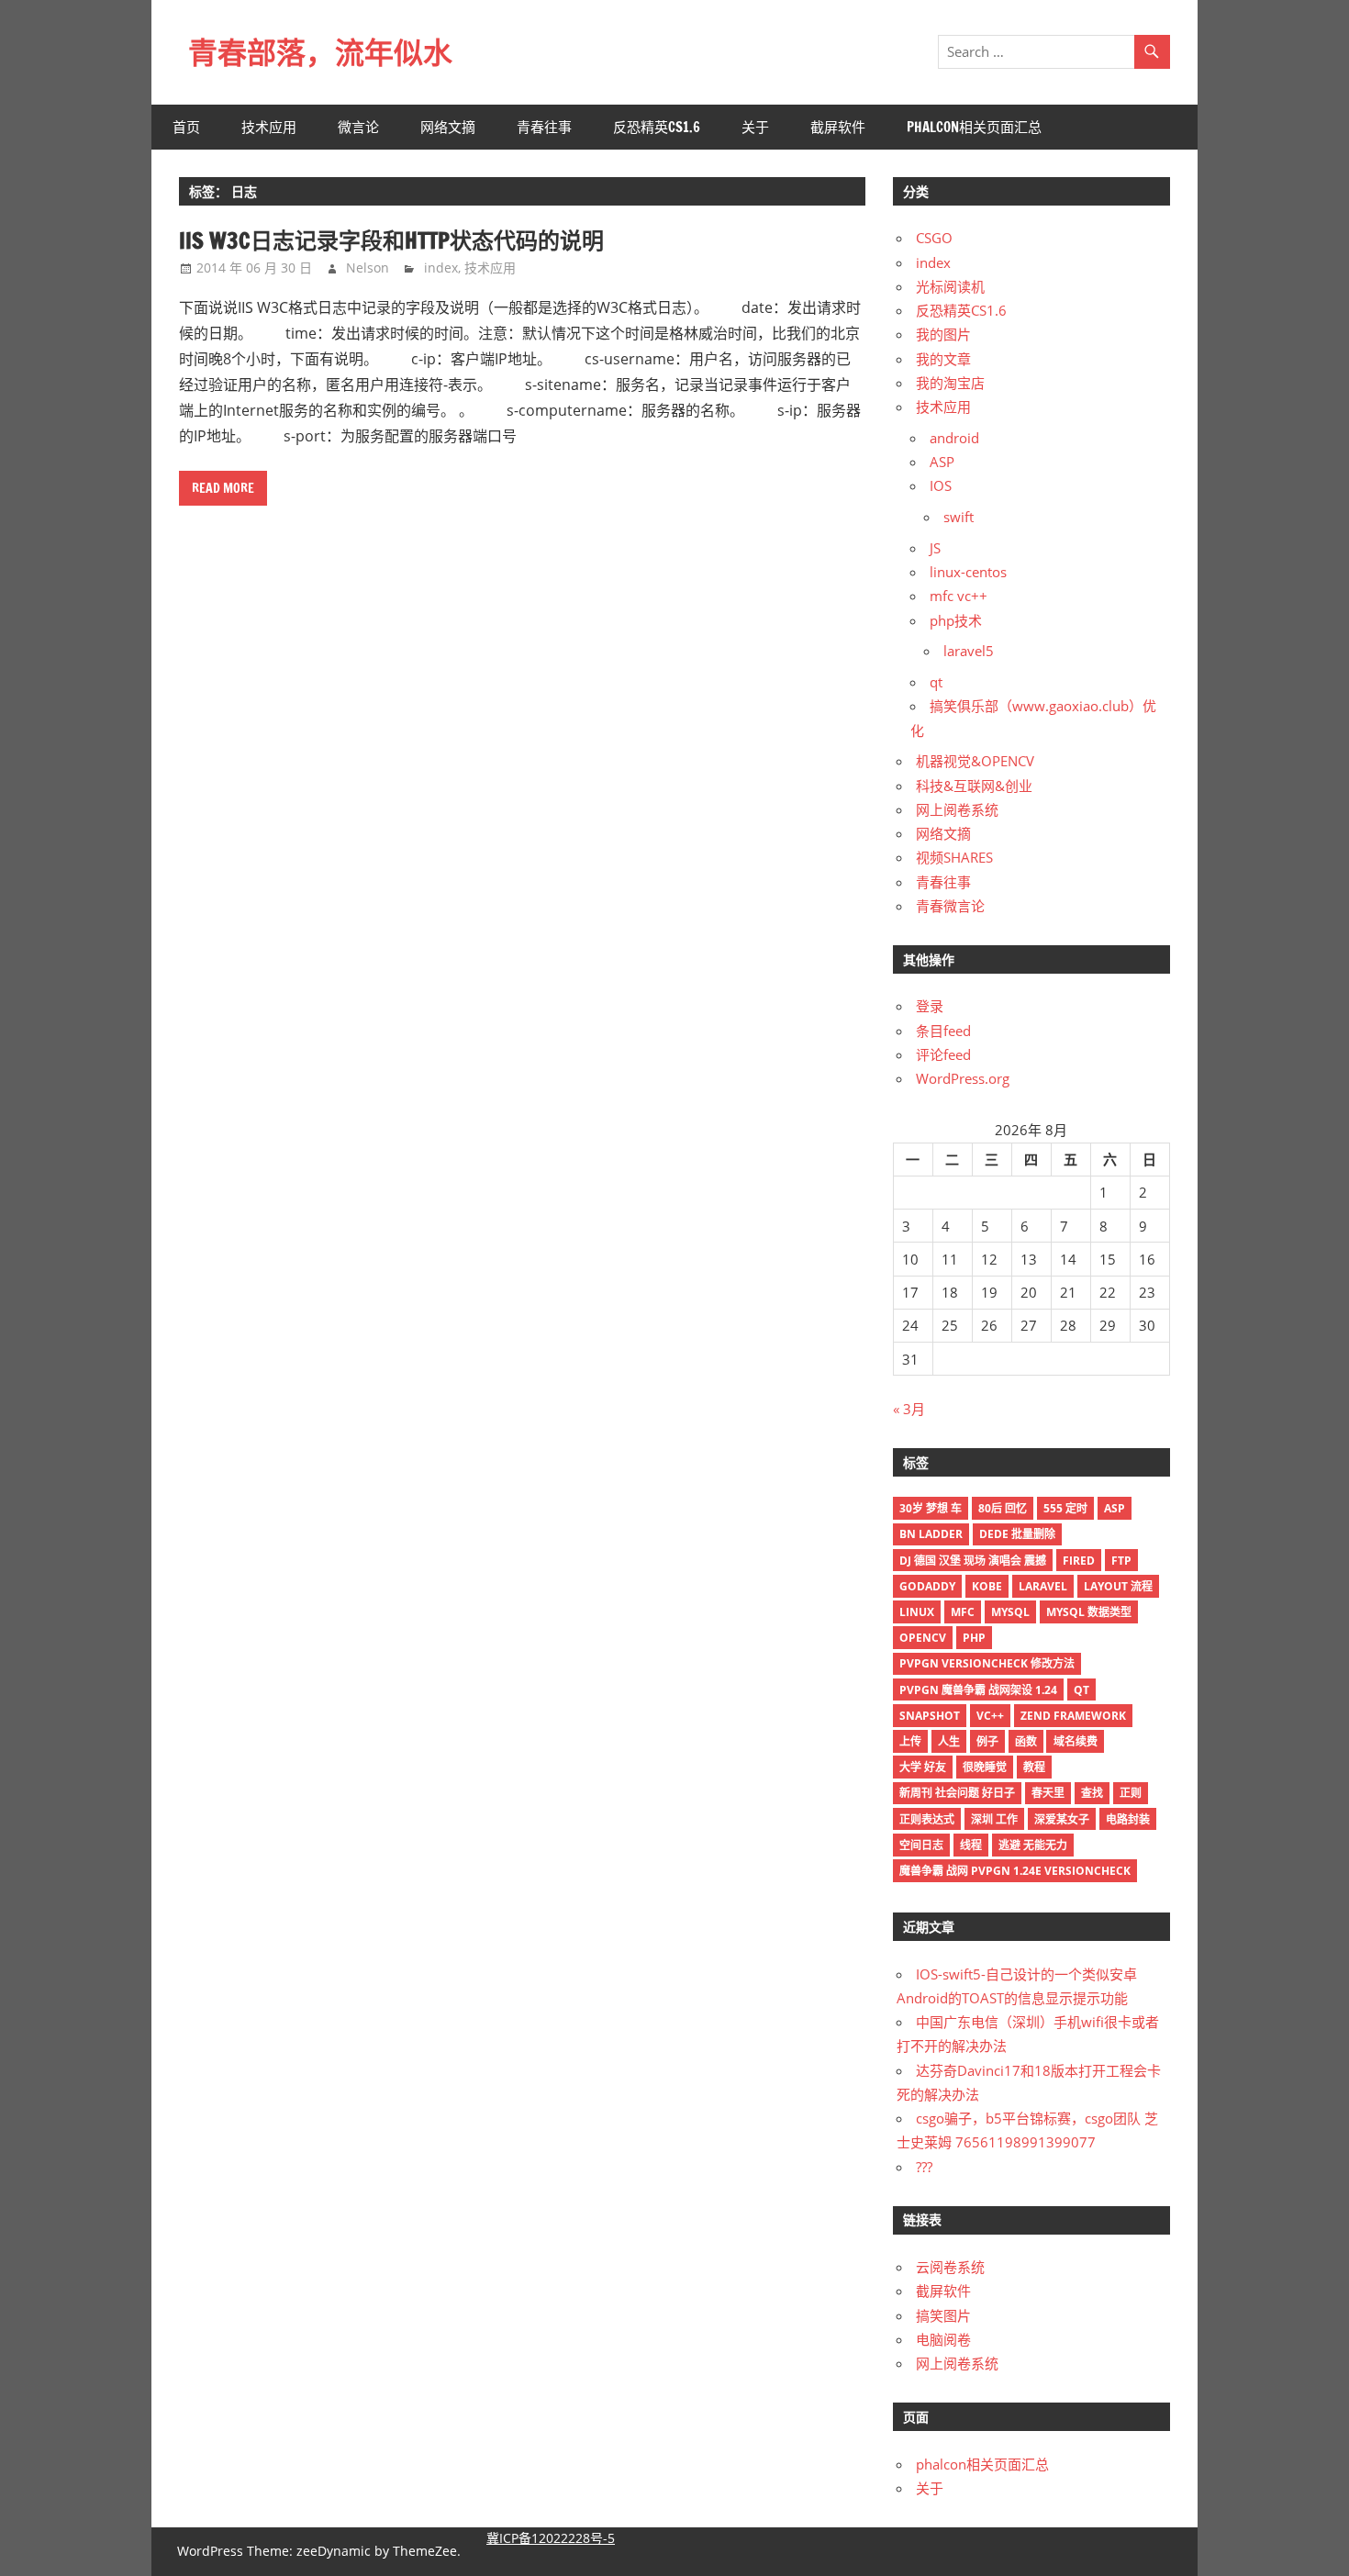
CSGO (934, 238)
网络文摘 (448, 127)
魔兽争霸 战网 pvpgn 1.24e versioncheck (1015, 1871)
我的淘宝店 (950, 383)
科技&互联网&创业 (974, 786)
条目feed (943, 1031)
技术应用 (269, 127)
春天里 (1048, 1793)
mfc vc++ (959, 596)
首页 (186, 127)
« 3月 (909, 1409)
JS (935, 548)
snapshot (930, 1716)
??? (924, 2167)
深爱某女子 (1062, 1819)
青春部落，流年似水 (320, 52)
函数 (1026, 1741)
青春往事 (544, 127)
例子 (987, 1741)
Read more (223, 488)
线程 (971, 1845)
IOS (941, 485)
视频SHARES (954, 857)
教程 (1034, 1767)
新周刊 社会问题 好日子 (957, 1793)
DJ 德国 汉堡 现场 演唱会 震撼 (973, 1561)
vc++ (990, 1716)
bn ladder (931, 1534)
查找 (1092, 1793)
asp (1115, 1508)
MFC (963, 1612)
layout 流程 (1118, 1586)
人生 (949, 1741)
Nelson (368, 268)
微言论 (358, 127)
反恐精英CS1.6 (657, 127)
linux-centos (968, 572)
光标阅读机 (950, 286)
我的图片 (943, 334)
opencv (923, 1638)
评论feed (943, 1054)
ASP (942, 462)
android (954, 438)
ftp (1121, 1561)
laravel (1043, 1586)
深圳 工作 (994, 1819)
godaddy (927, 1586)
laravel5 (969, 651)
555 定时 (1065, 1508)
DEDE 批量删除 (1017, 1534)
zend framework (1073, 1716)
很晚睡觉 (985, 1767)
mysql (1010, 1612)
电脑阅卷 (943, 2339)
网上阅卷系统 (957, 809)
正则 (1131, 1793)
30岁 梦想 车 (931, 1508)
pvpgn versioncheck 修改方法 (987, 1663)
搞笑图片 (943, 2315)
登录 (930, 1006)
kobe (987, 1586)
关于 (755, 127)
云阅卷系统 (950, 2267)
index (441, 268)
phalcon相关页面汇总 (974, 127)
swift (959, 517)
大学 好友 (923, 1767)
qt (936, 682)
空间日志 (921, 1845)
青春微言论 (950, 906)
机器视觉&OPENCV (975, 761)
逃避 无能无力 (1033, 1845)
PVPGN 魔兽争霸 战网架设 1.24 (978, 1690)
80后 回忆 (1003, 1508)
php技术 (956, 620)
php (974, 1638)
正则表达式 (927, 1819)
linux (917, 1612)
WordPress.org (963, 1078)
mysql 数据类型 (1089, 1612)
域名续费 (1076, 1741)
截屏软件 (838, 127)
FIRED (1079, 1561)
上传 (910, 1741)
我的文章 (943, 359)
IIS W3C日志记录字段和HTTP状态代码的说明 (391, 240)
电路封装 (1128, 1819)
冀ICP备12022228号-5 (551, 2538)
